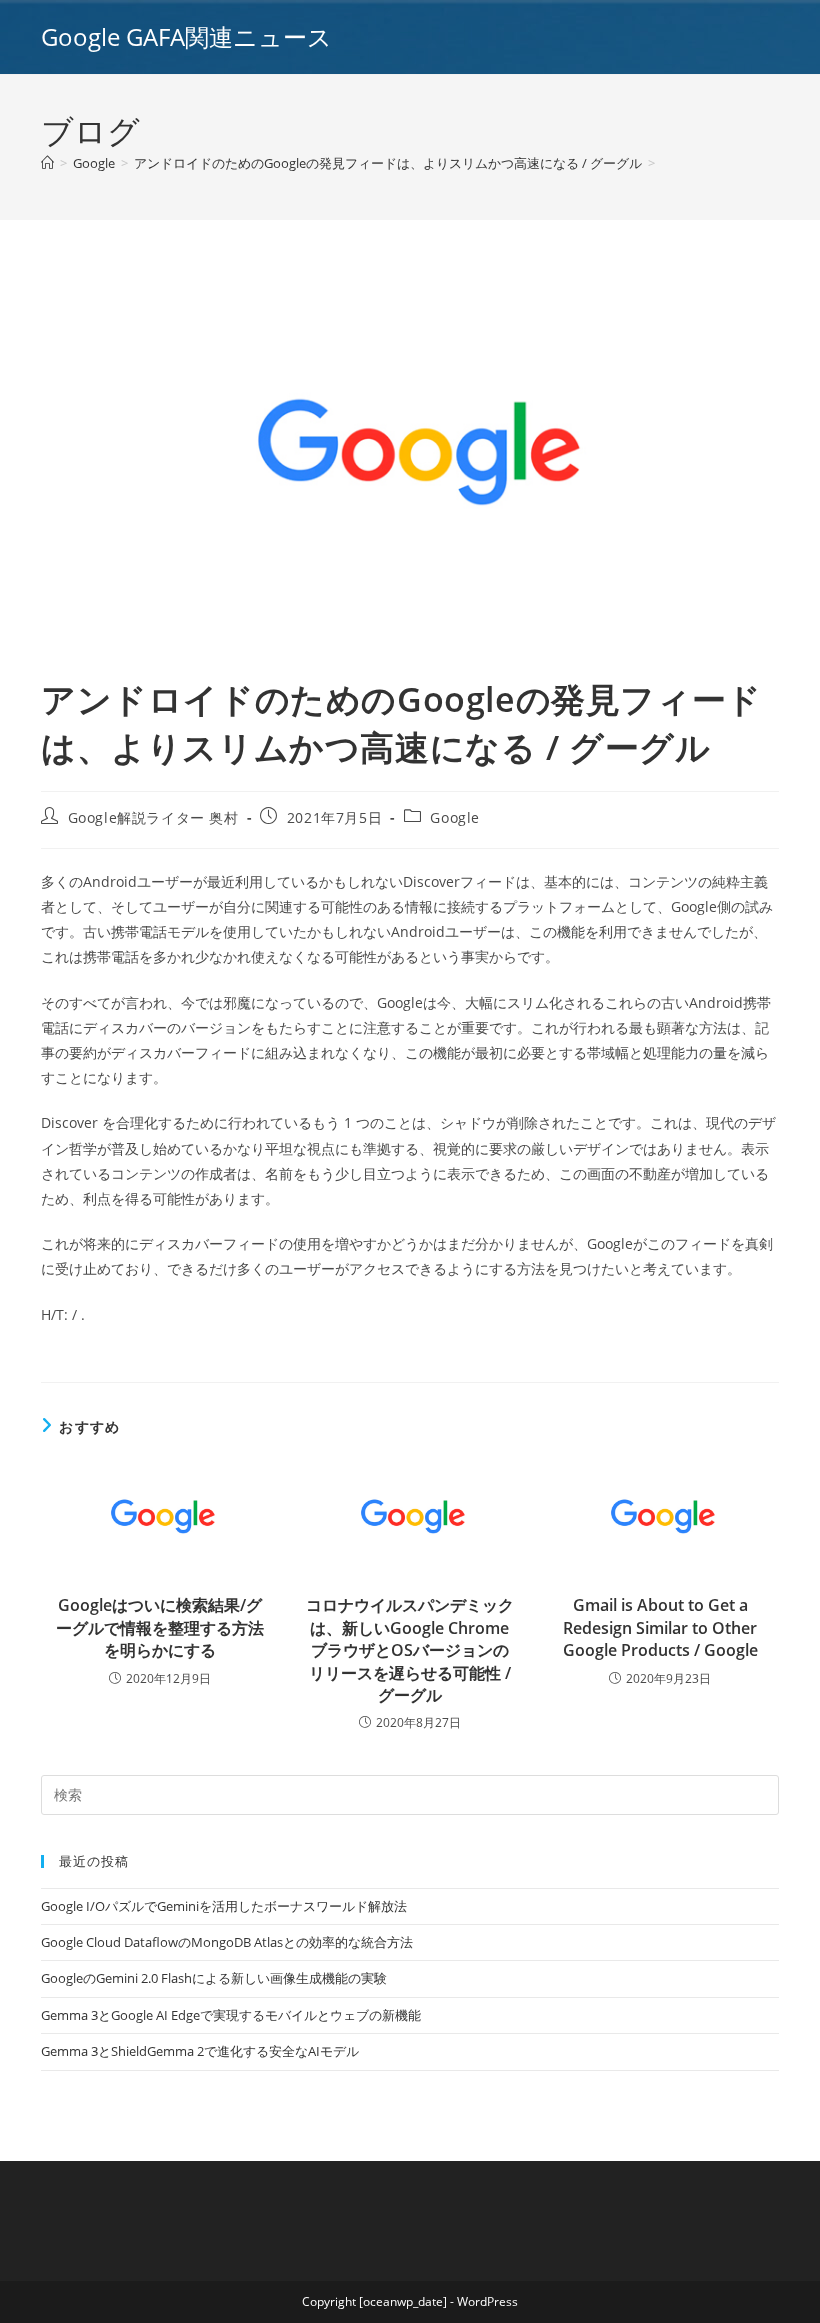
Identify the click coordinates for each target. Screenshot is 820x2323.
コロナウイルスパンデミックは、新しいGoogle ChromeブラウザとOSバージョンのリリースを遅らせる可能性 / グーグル (410, 1650)
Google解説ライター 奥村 (153, 817)
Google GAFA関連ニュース (186, 36)
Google (455, 817)
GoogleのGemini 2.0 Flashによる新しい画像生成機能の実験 (214, 1978)
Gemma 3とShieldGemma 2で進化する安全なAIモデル (200, 2051)
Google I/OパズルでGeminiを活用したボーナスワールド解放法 (224, 1906)
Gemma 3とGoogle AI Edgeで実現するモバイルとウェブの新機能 (231, 2015)
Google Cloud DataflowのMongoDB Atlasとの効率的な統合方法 (227, 1942)
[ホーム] (47, 163)
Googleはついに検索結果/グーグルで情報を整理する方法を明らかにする (160, 1627)
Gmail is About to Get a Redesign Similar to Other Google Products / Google (660, 1627)
